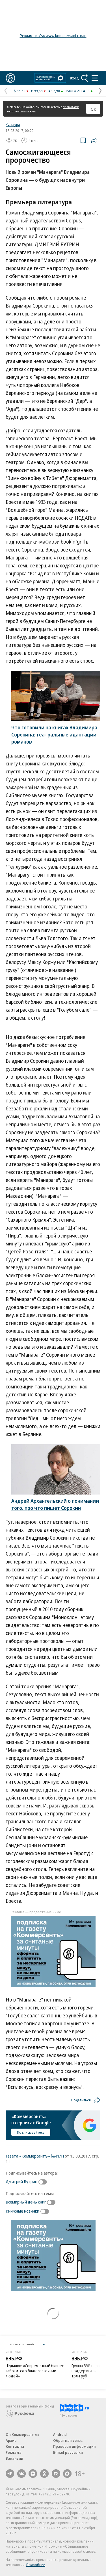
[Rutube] (56, 2474)
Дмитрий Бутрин (21, 2181)
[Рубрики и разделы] (95, 78)
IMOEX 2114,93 (78, 91)
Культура (13, 125)
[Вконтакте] (21, 2474)
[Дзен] (33, 2474)
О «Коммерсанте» (23, 2434)
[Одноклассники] (44, 2474)
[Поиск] (85, 78)
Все (42, 2344)
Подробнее (36, 2565)
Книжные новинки (22, 2211)
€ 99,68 (37, 91)
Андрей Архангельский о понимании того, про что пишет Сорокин (55, 1504)
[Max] (67, 2474)
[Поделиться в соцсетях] (94, 140)
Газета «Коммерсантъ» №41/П (35, 2156)
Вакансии (14, 2458)
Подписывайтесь (31, 2132)
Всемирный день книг (26, 2202)
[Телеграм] (10, 2474)
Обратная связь (68, 2440)
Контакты (15, 2446)
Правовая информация (74, 2446)
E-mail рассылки (68, 2452)
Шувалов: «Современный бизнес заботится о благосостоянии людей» (35, 2371)
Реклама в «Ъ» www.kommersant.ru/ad (53, 36)
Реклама (14, 2452)
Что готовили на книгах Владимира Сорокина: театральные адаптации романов (54, 735)
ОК (93, 109)
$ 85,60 (20, 91)
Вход (74, 78)
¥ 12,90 (54, 91)
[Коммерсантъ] (10, 78)
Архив (11, 2440)
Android (60, 2434)
